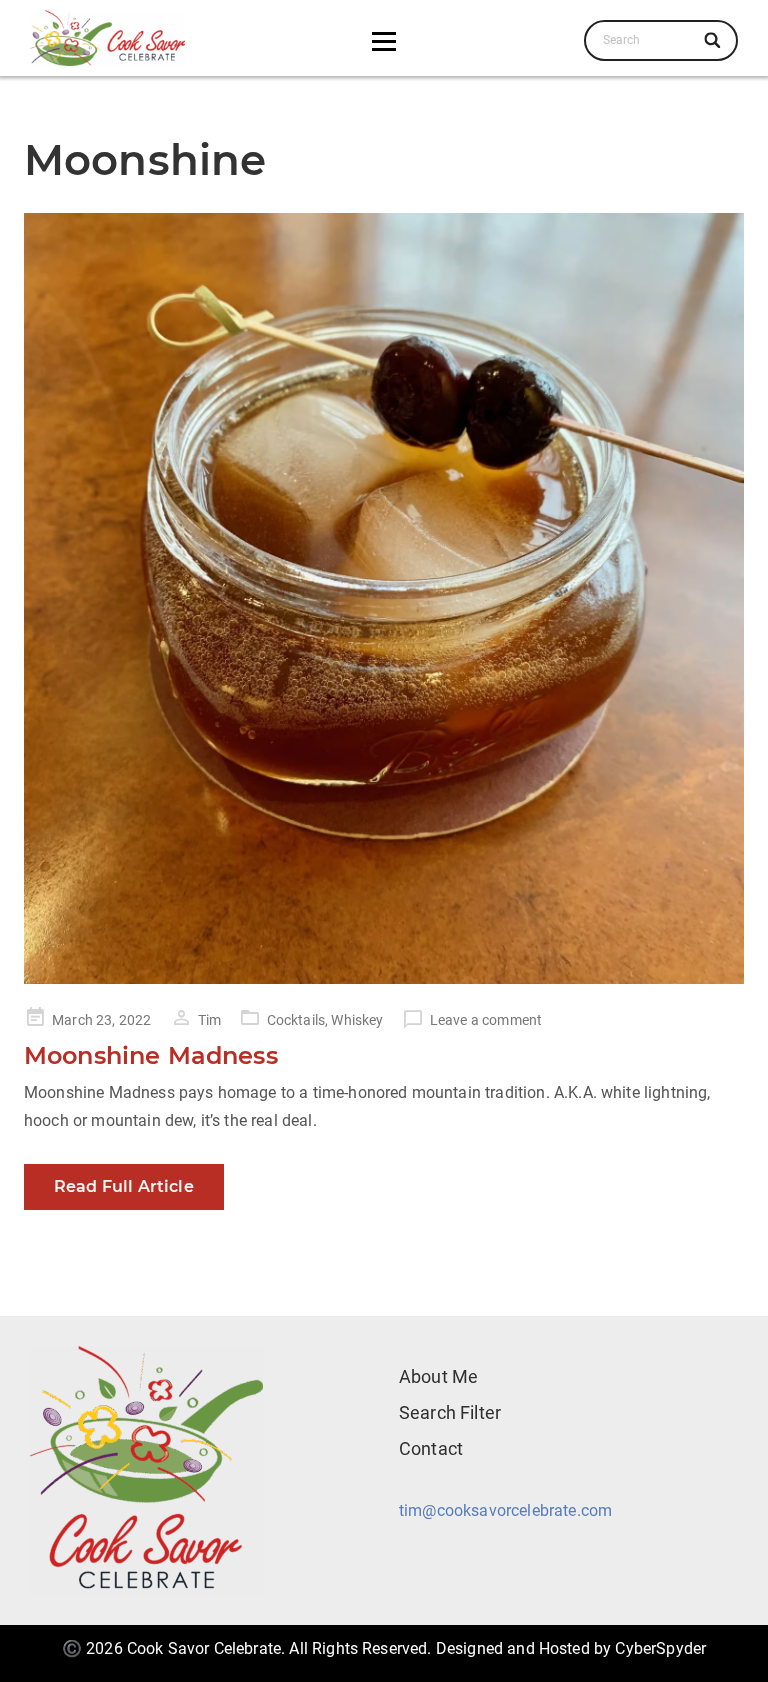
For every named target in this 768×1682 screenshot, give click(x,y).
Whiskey (357, 1020)
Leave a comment (486, 1020)
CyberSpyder (660, 1648)
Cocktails (296, 1020)
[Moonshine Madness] (384, 598)
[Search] (713, 40)
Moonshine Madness (151, 1055)
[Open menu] (384, 41)
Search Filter (450, 1412)
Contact (431, 1448)
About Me (438, 1376)
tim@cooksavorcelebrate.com (505, 1510)
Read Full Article (124, 1186)
